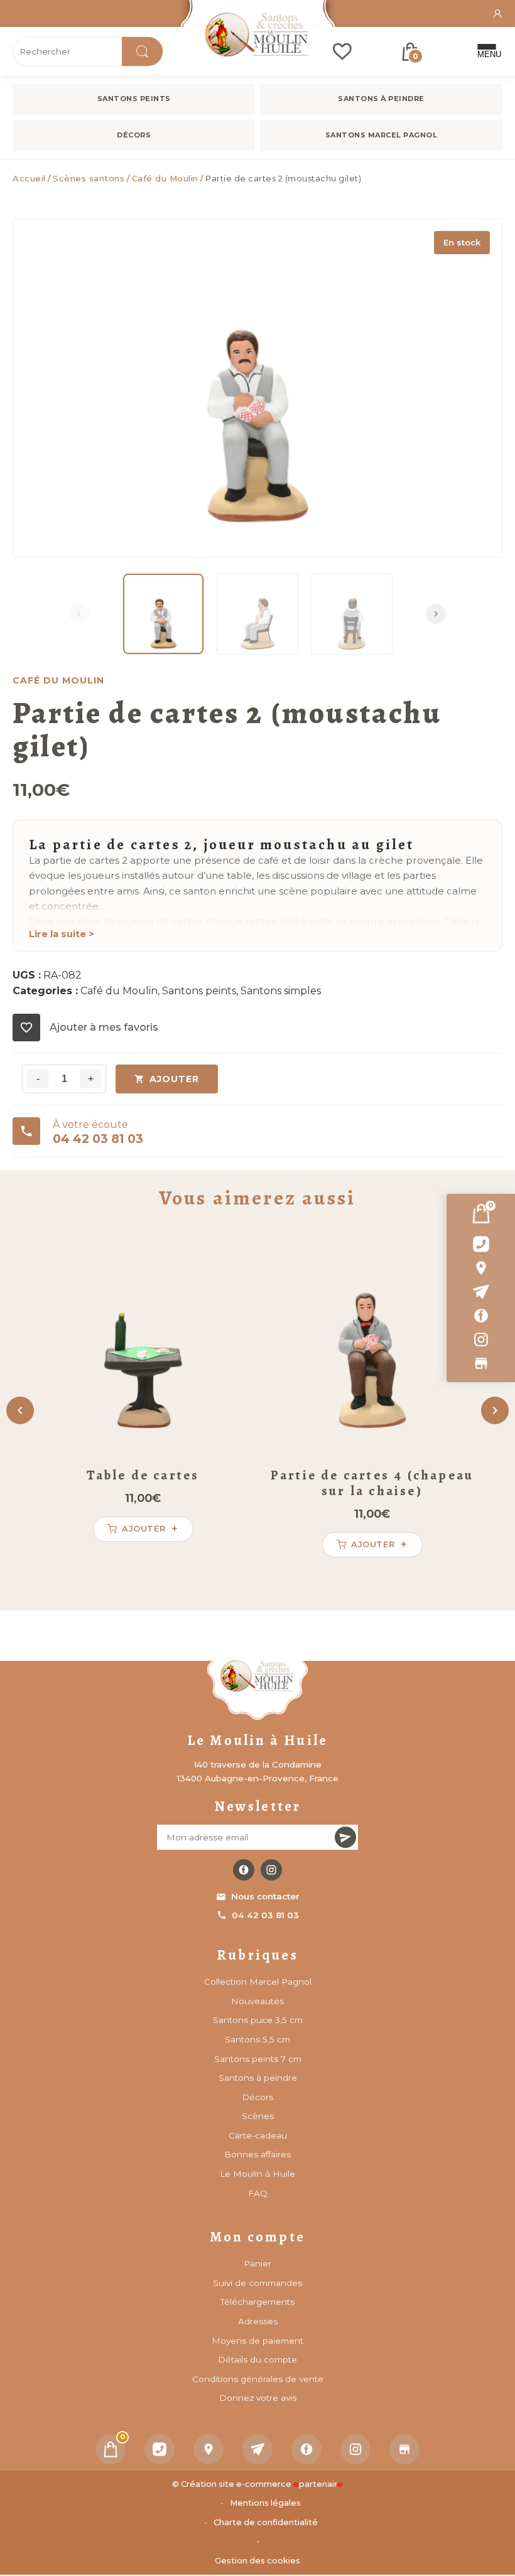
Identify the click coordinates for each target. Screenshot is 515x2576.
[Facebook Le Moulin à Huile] (244, 1870)
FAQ (258, 2193)
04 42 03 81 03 (265, 1915)
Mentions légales (265, 2503)
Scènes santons (89, 178)
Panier (257, 2263)
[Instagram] (481, 1339)
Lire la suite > (62, 934)
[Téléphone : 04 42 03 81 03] (481, 1244)
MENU (487, 54)
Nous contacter (265, 1896)
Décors (134, 135)
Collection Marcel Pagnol (258, 1982)
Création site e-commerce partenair (262, 2484)
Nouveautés (257, 2001)
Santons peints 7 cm (258, 2059)
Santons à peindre (381, 99)
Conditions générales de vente (258, 2379)
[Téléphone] (160, 2449)
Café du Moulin (165, 178)
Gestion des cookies (257, 2561)
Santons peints (134, 99)
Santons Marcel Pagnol (382, 135)
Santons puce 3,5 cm (258, 2020)
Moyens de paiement (257, 2341)
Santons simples (281, 991)
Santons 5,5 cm (257, 2039)
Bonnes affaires (257, 2154)
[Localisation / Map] (481, 1268)
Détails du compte (257, 2359)
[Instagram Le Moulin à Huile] (271, 1870)
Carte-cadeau (258, 2135)
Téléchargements (257, 2302)
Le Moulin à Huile (257, 2174)
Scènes (258, 2116)
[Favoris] (342, 51)
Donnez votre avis (258, 2398)
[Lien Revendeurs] (481, 1363)
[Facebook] (481, 1316)
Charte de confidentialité (266, 2522)
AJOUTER (174, 1079)
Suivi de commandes (257, 2283)
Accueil (29, 178)
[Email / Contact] (481, 1292)
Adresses (258, 2321)
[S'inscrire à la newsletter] (345, 1837)
